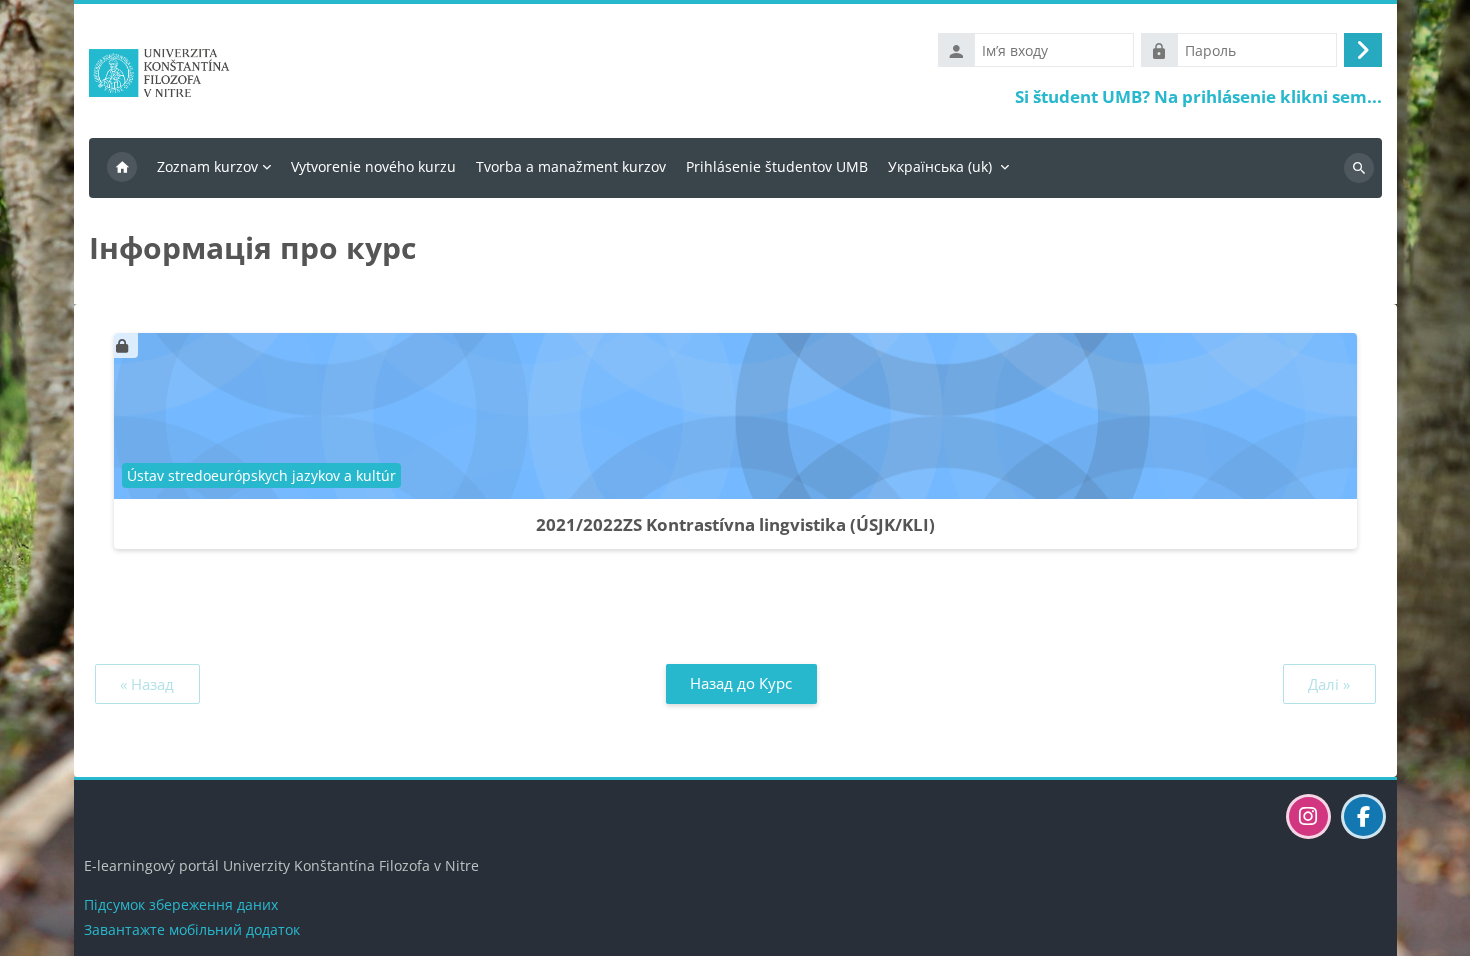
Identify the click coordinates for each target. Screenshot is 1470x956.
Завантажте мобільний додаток (192, 929)
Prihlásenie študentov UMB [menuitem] (777, 166)
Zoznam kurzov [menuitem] (207, 166)
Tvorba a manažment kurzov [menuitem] (571, 166)
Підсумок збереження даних (181, 904)
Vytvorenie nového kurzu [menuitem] (373, 166)
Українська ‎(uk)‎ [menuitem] (940, 166)
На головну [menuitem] (122, 168)
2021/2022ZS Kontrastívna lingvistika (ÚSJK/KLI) (735, 524)
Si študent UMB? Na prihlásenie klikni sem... (1198, 96)
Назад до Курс (741, 683)
